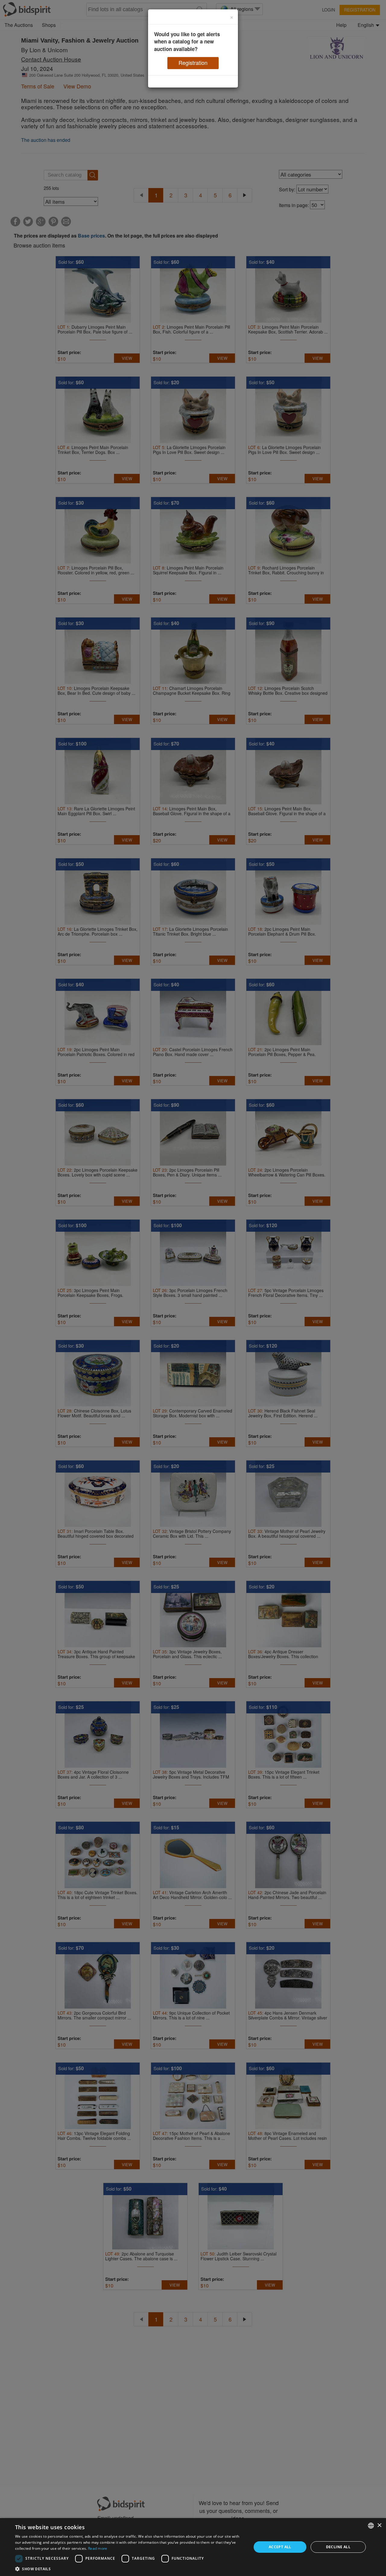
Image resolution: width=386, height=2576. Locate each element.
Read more (98, 2548)
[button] (130, 2569)
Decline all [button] (338, 2547)
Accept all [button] (280, 2547)
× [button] (379, 2525)
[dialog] (193, 2547)
